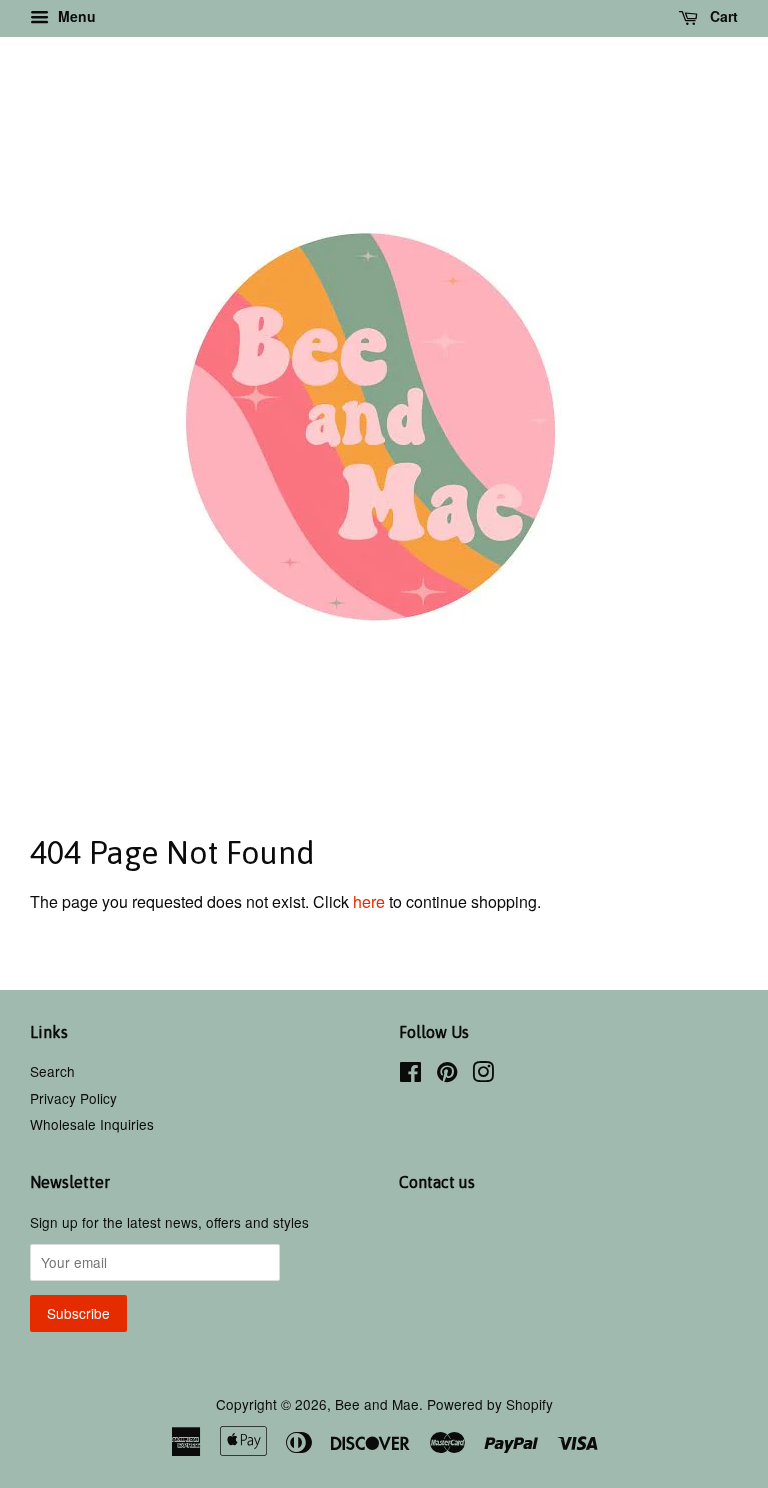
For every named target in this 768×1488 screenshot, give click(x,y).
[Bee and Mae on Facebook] (410, 1075)
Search (52, 1071)
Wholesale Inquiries (92, 1124)
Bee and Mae (377, 1404)
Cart (722, 16)
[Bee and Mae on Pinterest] (447, 1075)
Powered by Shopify (490, 1404)
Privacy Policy (73, 1098)
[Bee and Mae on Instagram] (483, 1075)
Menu (75, 16)
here (369, 901)
